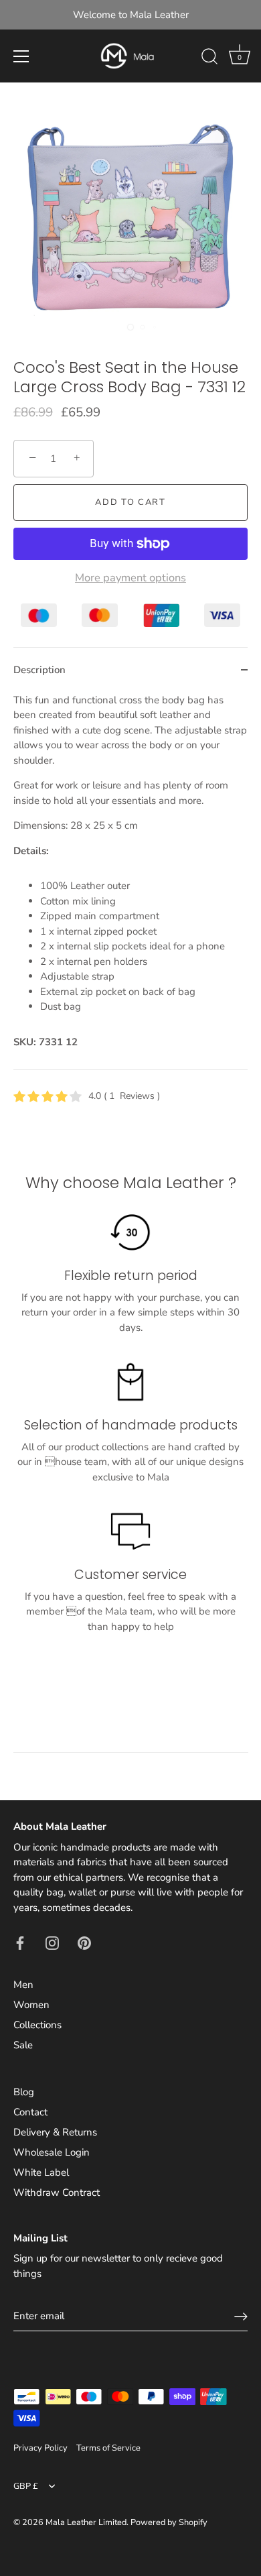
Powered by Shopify (169, 2522)
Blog (24, 2092)
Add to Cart (130, 502)
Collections (37, 2025)
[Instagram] (52, 1942)
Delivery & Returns (55, 2132)
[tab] (130, 881)
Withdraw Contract (57, 2192)
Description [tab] (39, 670)
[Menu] (21, 56)
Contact (30, 2112)
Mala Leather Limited (86, 2522)
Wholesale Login (52, 2152)
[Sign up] (241, 2317)
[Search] (209, 58)
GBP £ (26, 2487)
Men (23, 1985)
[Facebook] (20, 1942)
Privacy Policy (40, 2448)
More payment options (130, 578)
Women (31, 2005)
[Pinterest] (84, 1942)
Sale (23, 2045)
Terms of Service (108, 2448)
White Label (41, 2172)
